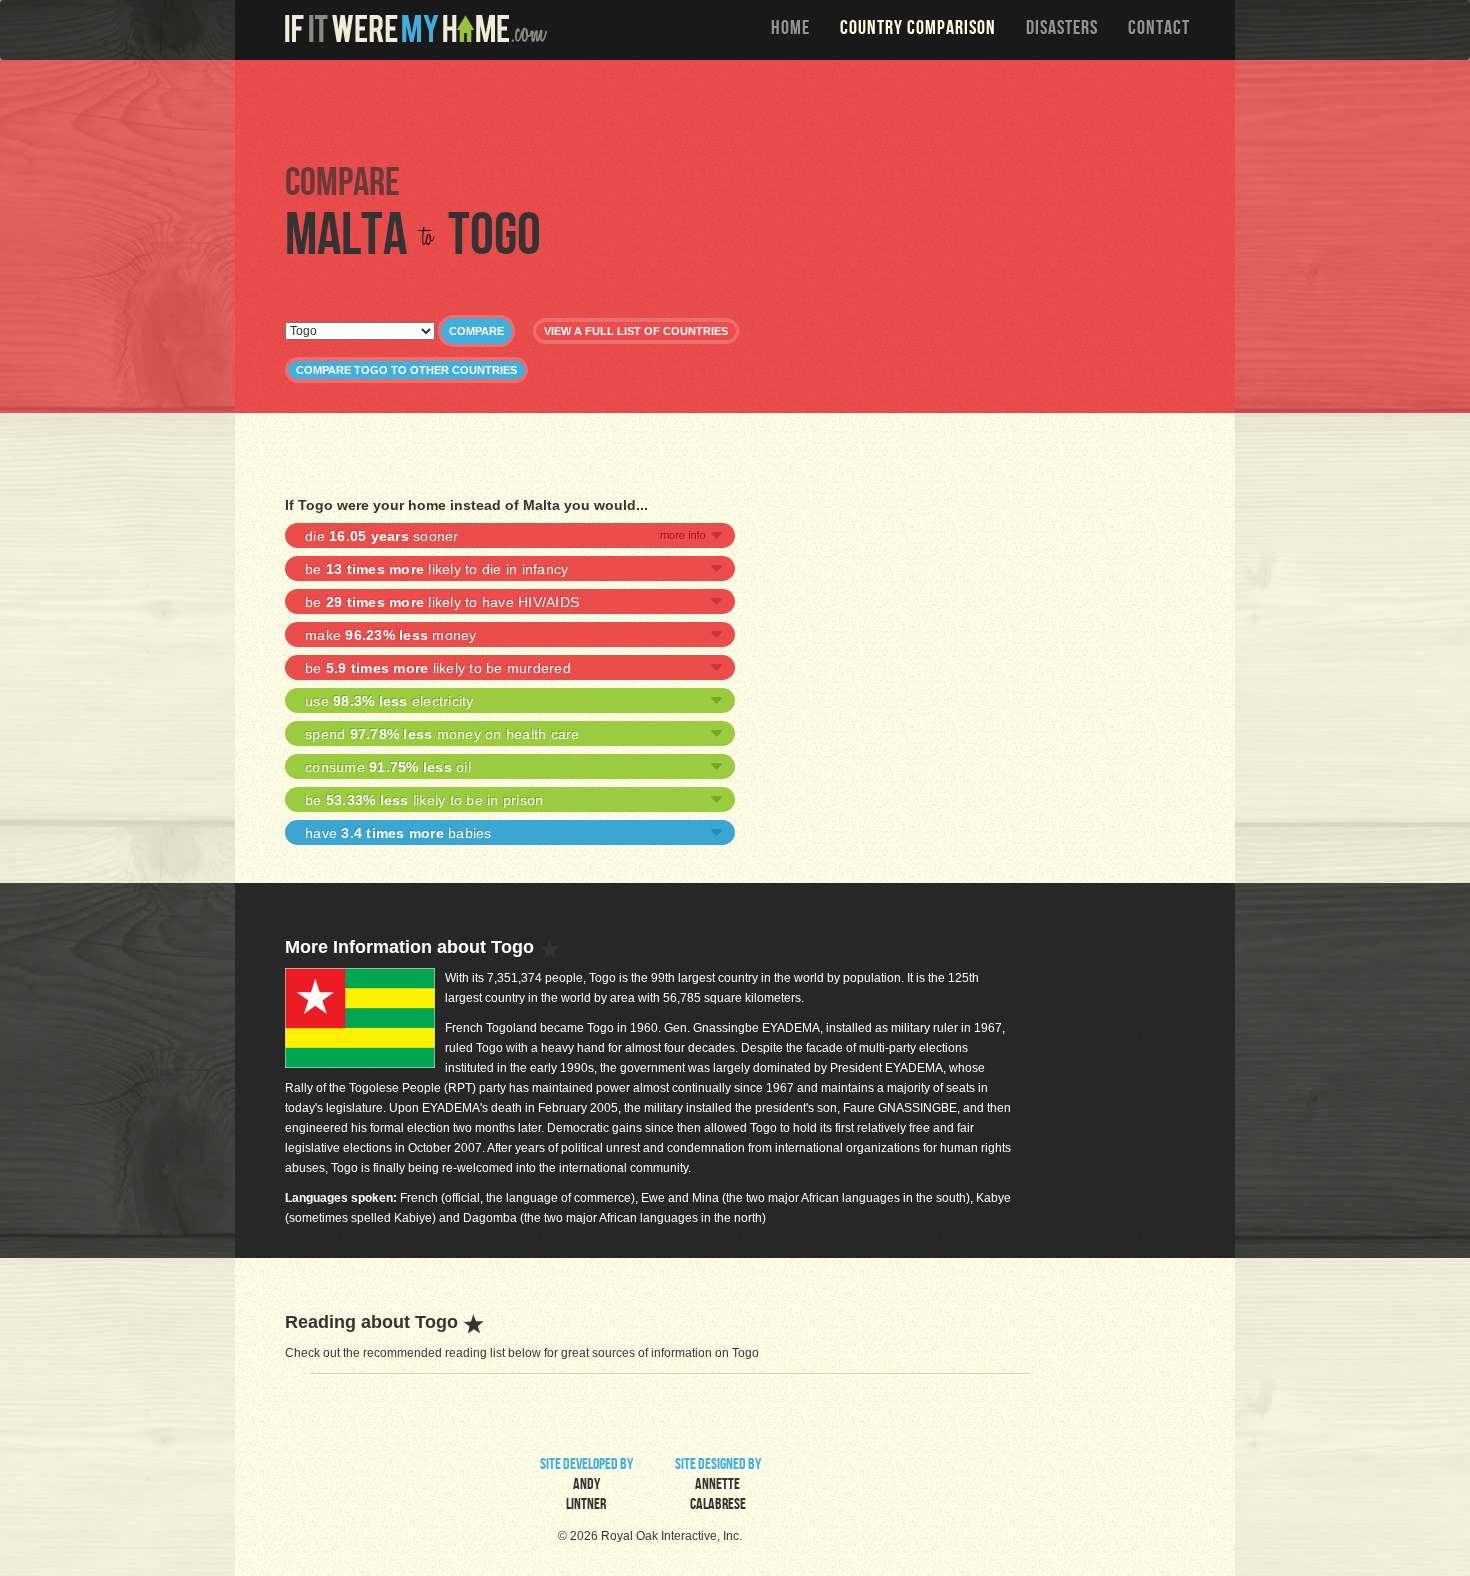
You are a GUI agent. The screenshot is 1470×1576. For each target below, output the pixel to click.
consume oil (388, 767)
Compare (476, 331)
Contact (1159, 30)
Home (790, 30)
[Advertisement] (740, 110)
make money (391, 635)
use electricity (389, 701)
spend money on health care (442, 734)
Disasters (1062, 30)
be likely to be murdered (438, 668)
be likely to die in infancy (436, 569)
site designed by (718, 1486)
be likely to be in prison (424, 800)
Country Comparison (918, 30)
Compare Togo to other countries (406, 370)
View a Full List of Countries (636, 331)
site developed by (586, 1486)
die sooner (382, 536)
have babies (398, 833)
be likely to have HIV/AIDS (442, 602)
